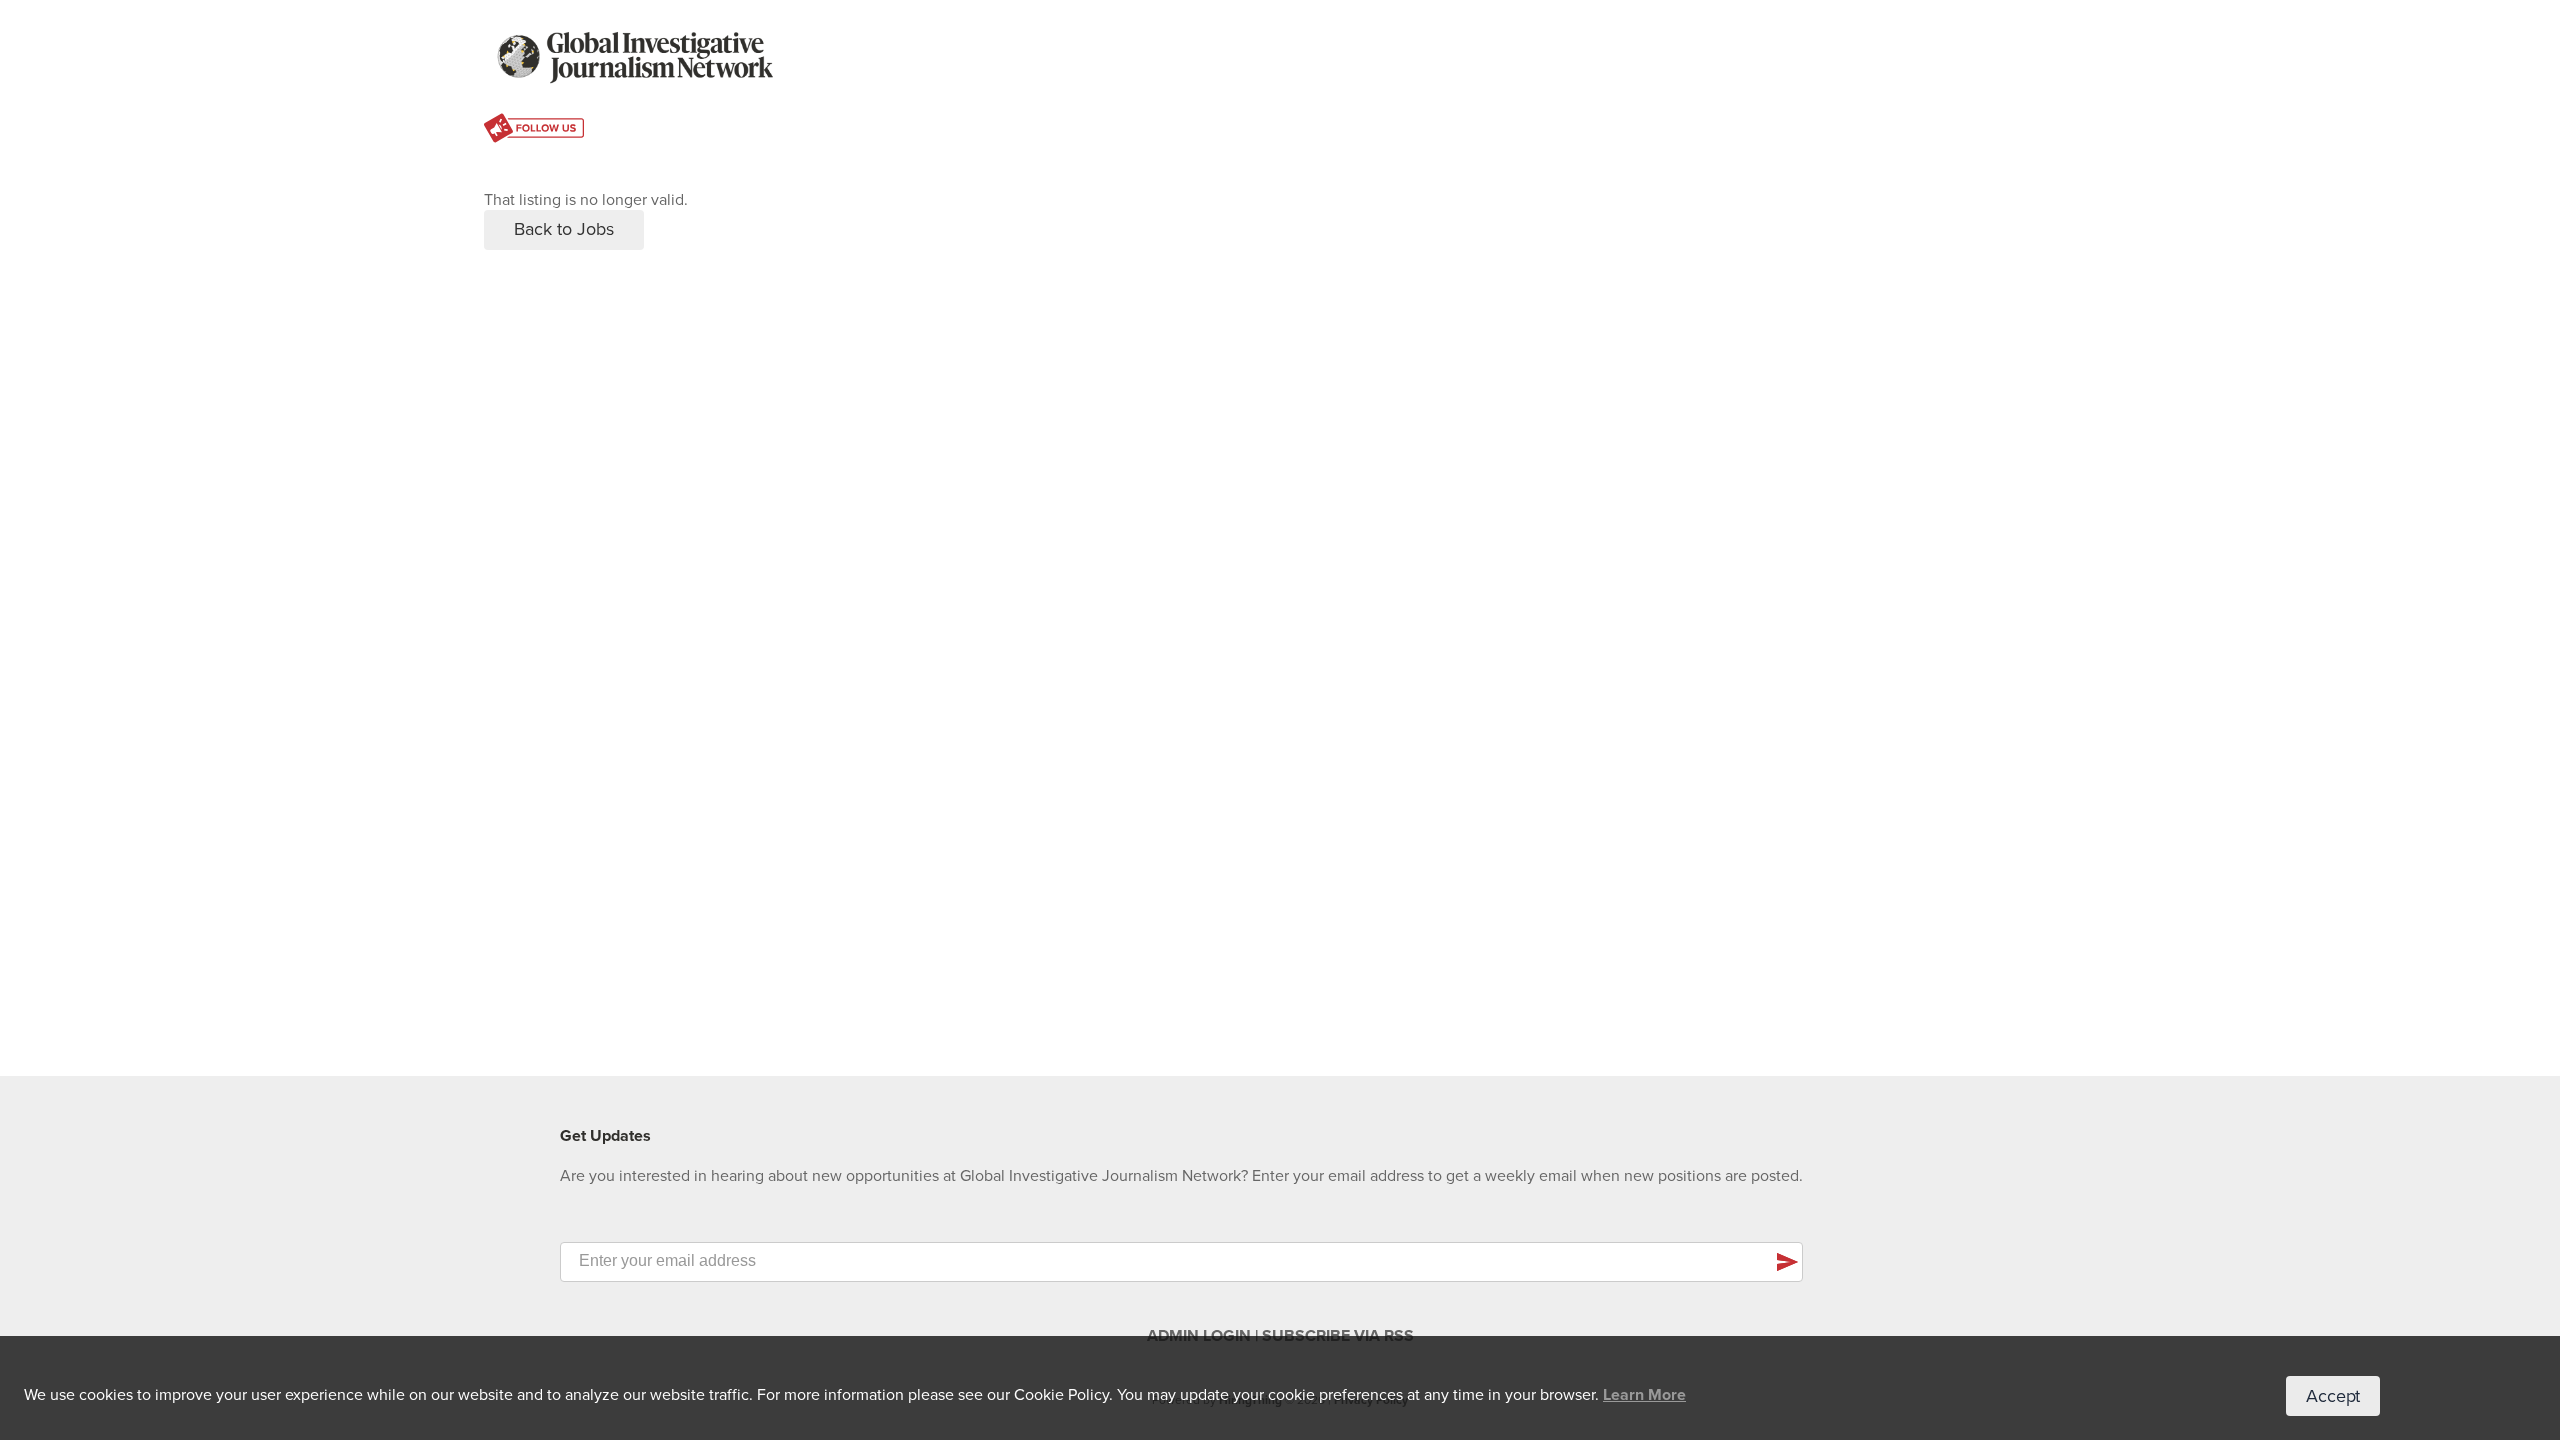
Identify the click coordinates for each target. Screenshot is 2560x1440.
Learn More (1644, 1395)
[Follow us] (534, 130)
